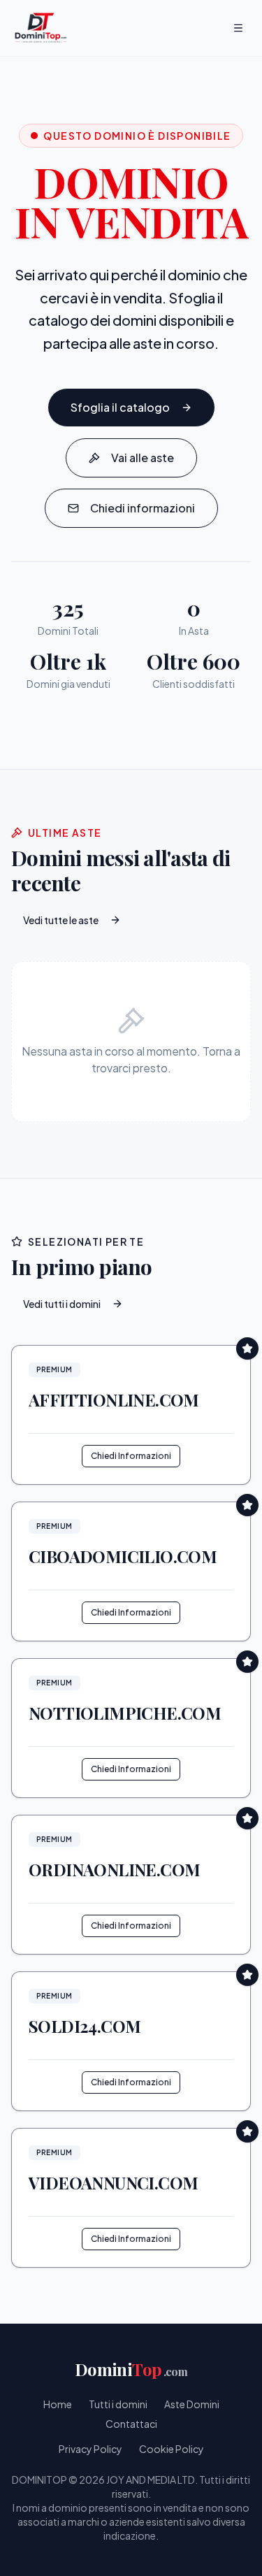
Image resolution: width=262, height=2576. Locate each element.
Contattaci (131, 2424)
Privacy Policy (90, 2449)
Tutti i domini (118, 2404)
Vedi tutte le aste (61, 920)
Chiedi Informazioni (131, 1456)
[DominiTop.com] (41, 28)
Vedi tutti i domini (62, 1304)
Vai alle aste (143, 458)
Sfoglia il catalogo (120, 407)
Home (58, 2404)
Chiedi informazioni (143, 508)
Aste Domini (192, 2404)
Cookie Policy (172, 2449)
